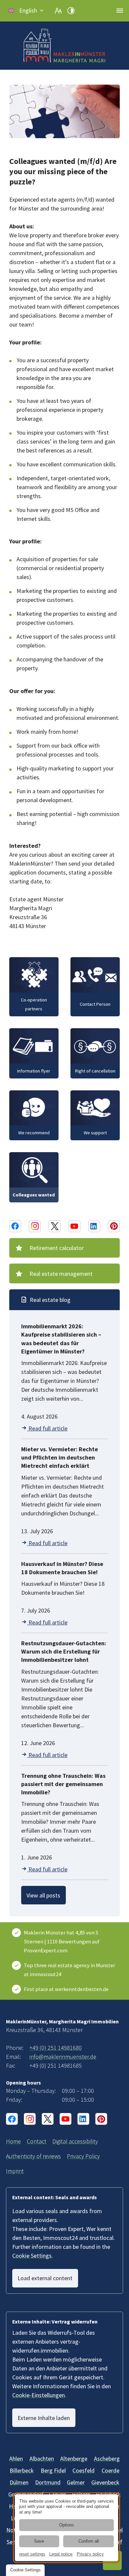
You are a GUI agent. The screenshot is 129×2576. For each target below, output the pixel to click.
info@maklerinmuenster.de (63, 2057)
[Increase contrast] (71, 11)
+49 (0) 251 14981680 (56, 2048)
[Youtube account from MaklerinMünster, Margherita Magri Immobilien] (74, 1226)
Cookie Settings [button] (32, 2256)
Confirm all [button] (89, 2541)
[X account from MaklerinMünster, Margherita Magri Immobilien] (55, 1226)
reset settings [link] (32, 2554)
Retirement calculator (57, 1248)
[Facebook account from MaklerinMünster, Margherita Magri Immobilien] (15, 1226)
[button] (26, 11)
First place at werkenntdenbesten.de (66, 1989)
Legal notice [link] (61, 2554)
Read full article (47, 1428)
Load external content (45, 2278)
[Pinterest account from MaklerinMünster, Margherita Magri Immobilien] (114, 1226)
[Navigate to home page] (64, 46)
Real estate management (61, 1274)
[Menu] (120, 11)
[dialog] (66, 2528)
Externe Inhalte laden (44, 2418)
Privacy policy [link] (90, 2554)
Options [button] (67, 2525)
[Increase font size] (58, 11)
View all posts (43, 1895)
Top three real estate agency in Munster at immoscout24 (69, 1970)
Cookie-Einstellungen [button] (39, 2395)
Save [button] (39, 2541)
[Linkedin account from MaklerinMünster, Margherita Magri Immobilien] (94, 1226)
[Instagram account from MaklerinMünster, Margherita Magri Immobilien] (35, 1226)
